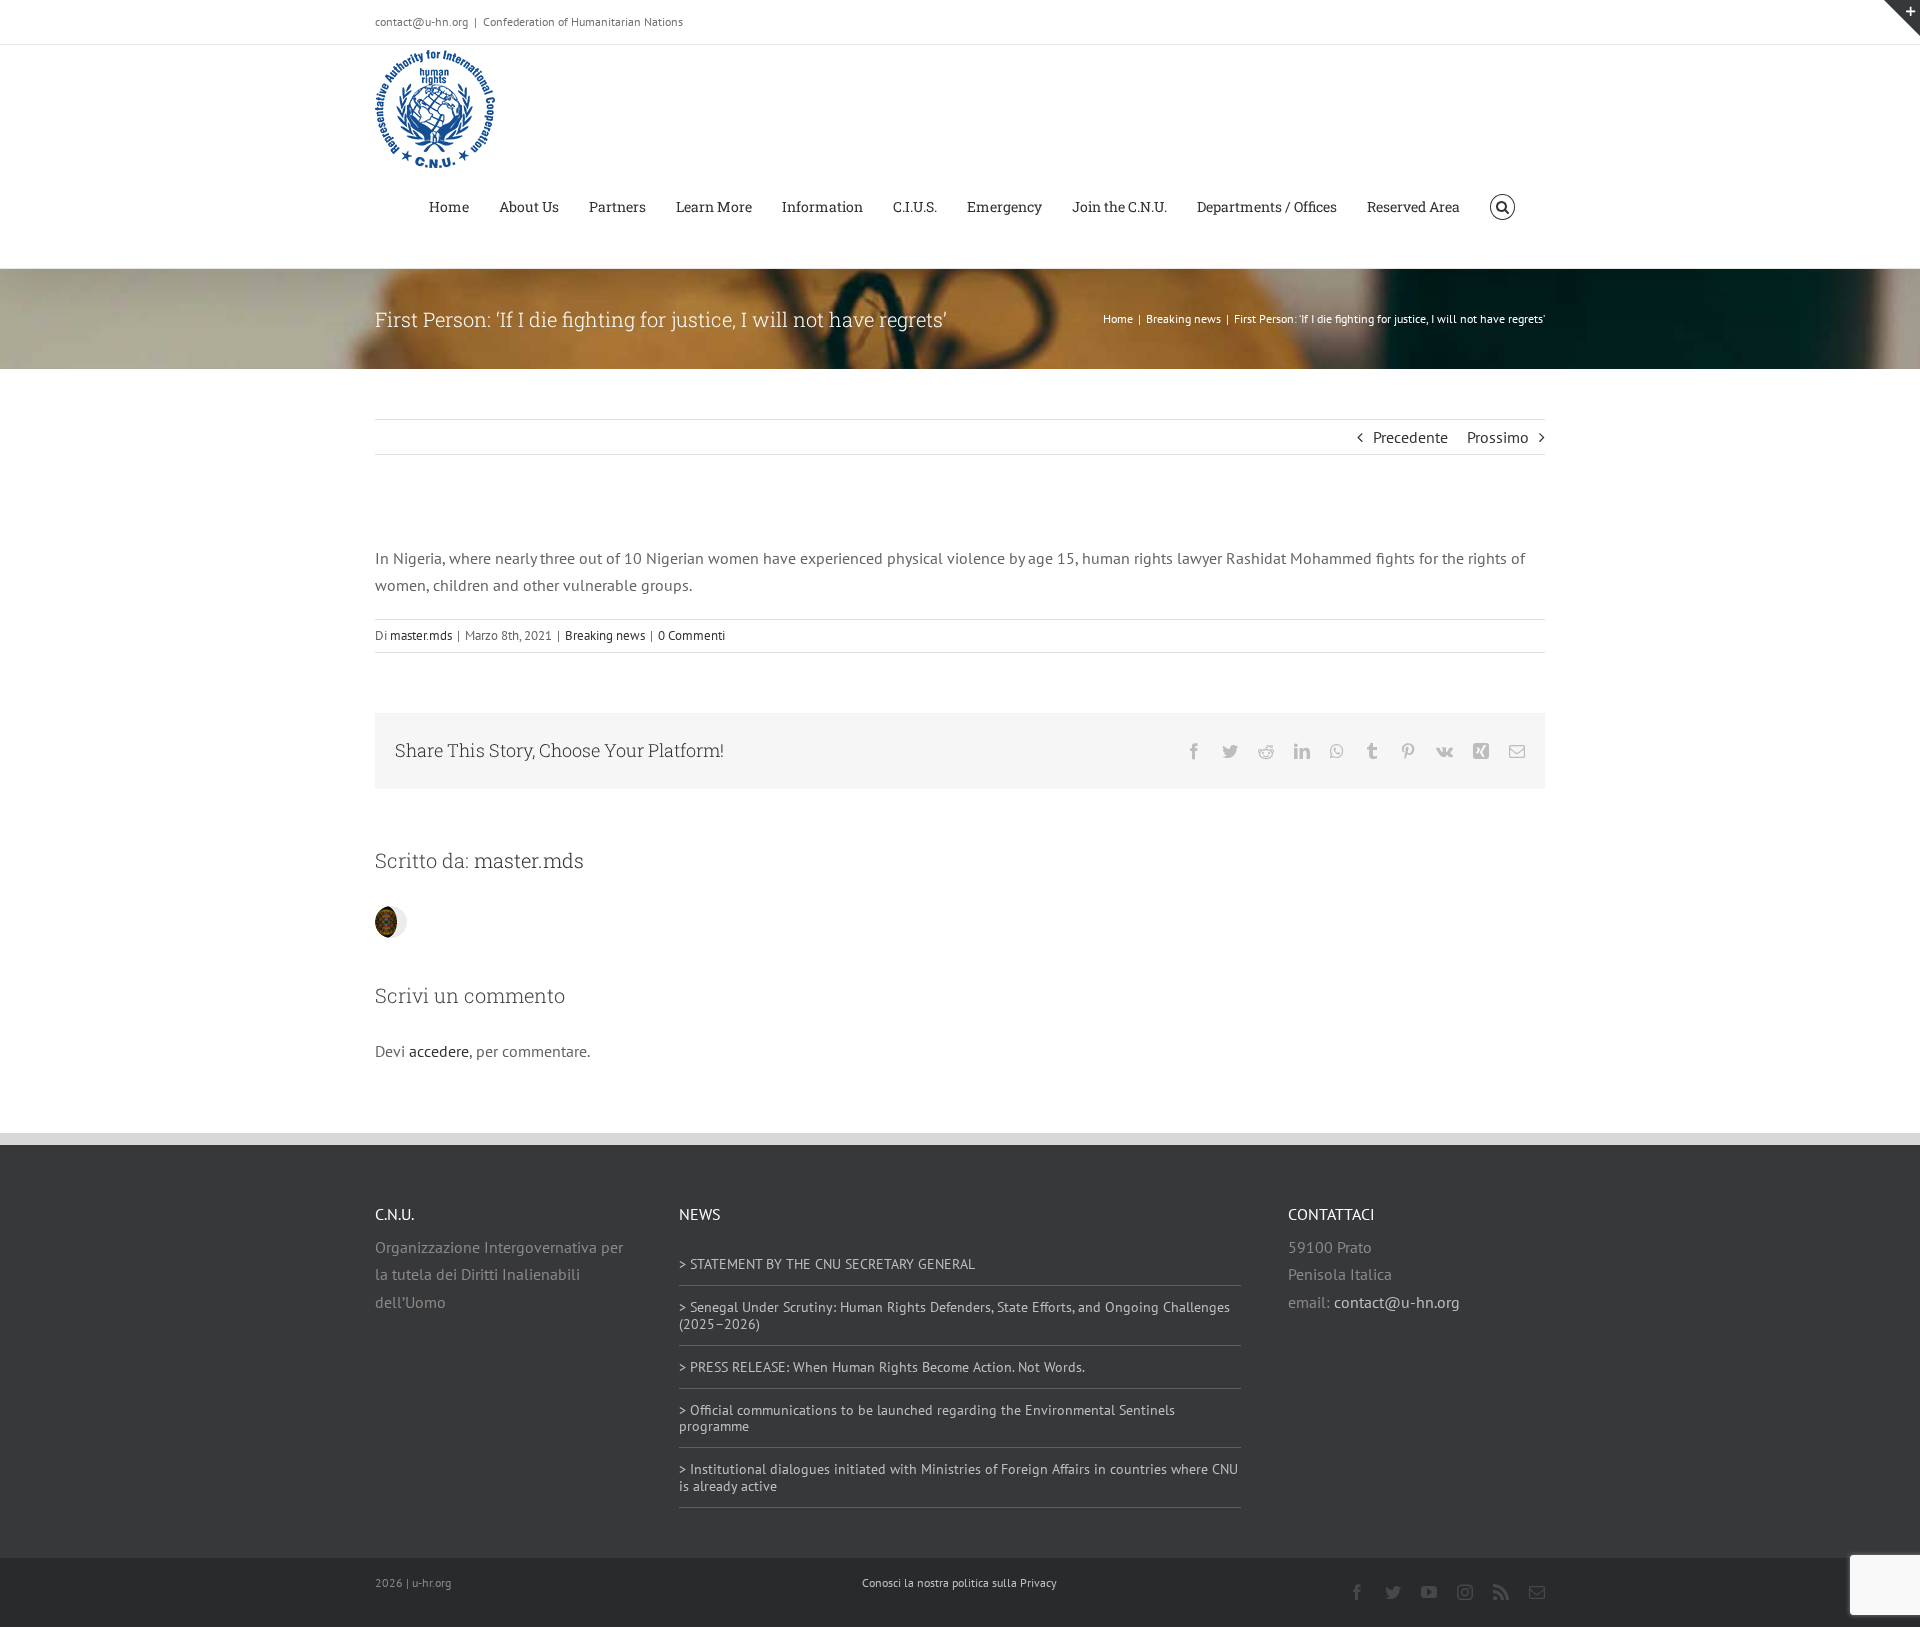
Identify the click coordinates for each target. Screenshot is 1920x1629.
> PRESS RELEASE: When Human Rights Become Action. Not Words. (882, 1367)
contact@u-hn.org (1397, 1302)
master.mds (421, 635)
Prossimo (1498, 437)
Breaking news (605, 635)
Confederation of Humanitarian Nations (583, 21)
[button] (1502, 205)
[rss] (1501, 1592)
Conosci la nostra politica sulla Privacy (959, 1582)
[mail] (1537, 1592)
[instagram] (1465, 1592)
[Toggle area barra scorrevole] (1902, 18)
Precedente (1410, 437)
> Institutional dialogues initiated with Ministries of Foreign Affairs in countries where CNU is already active (958, 1477)
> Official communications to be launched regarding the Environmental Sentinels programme (927, 1418)
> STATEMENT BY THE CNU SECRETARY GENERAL (827, 1264)
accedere (439, 1051)
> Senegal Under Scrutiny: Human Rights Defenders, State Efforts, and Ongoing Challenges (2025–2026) (954, 1315)
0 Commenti (691, 635)
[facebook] (1357, 1592)
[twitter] (1393, 1592)
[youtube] (1429, 1592)
